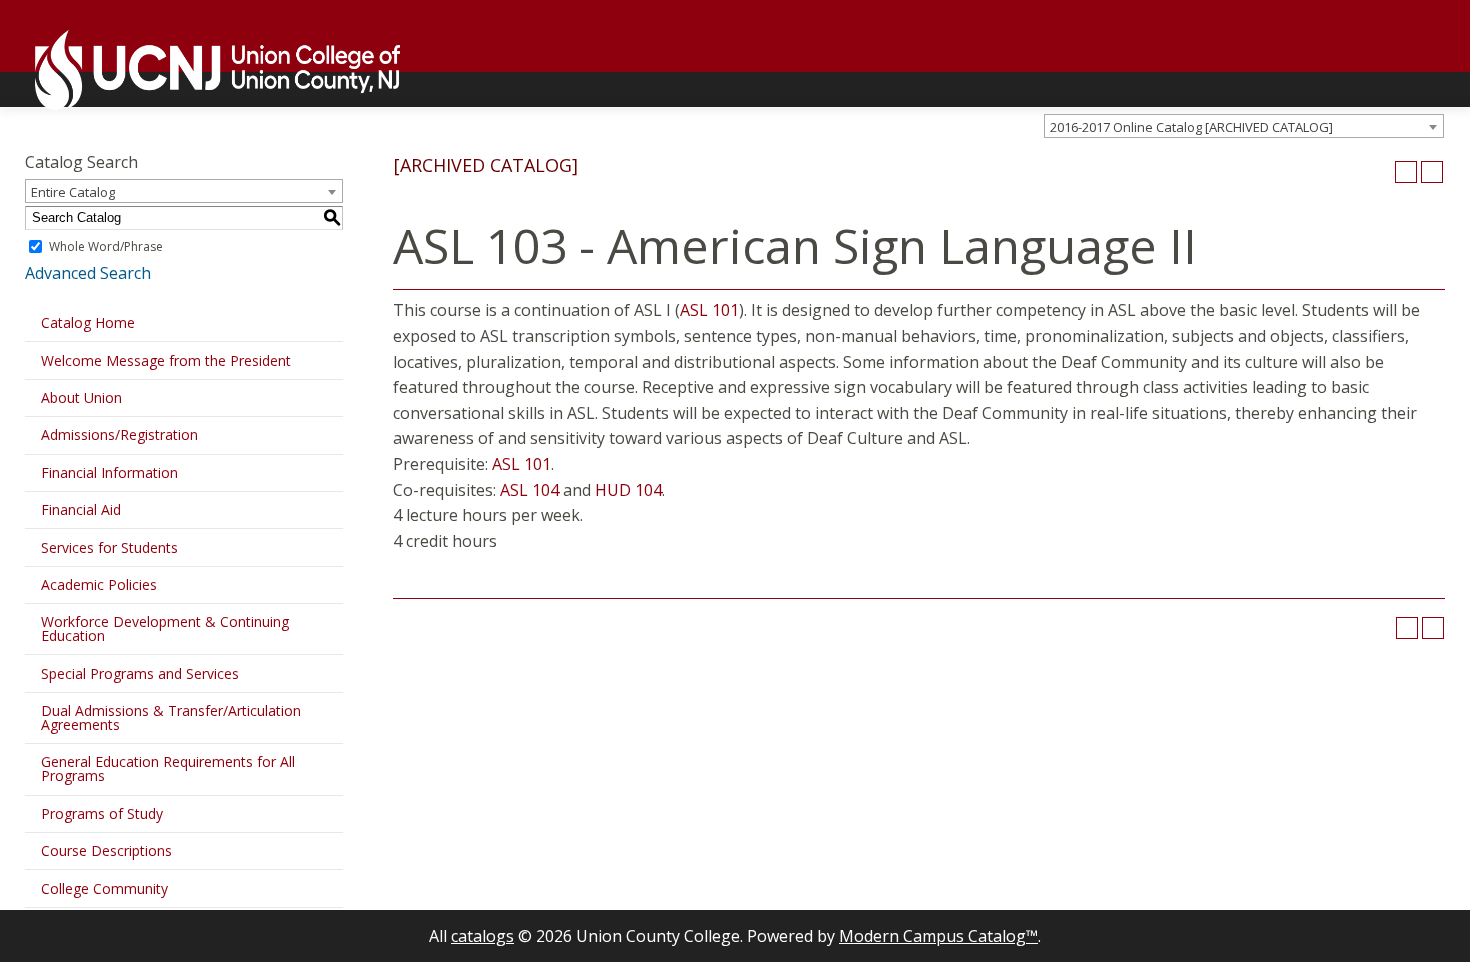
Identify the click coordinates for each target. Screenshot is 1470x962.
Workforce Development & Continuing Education (165, 628)
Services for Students (109, 547)
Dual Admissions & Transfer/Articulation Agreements (171, 717)
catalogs (482, 936)
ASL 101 (709, 310)
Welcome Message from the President (166, 360)
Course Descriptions (106, 850)
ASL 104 (529, 490)
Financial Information (109, 472)
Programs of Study (102, 813)
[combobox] (1244, 126)
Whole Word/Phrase (106, 246)
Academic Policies (99, 584)
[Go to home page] (207, 70)
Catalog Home (88, 322)
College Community (104, 888)
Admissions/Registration (119, 434)
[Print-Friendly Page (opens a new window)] (1406, 172)
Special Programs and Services (140, 673)
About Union (81, 397)
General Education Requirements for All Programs (168, 768)
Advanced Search (88, 273)
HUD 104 (628, 490)
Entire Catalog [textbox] (73, 192)
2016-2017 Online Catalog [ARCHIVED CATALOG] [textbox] (1191, 127)
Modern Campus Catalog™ (938, 936)
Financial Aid (81, 509)
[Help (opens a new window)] (1432, 172)
